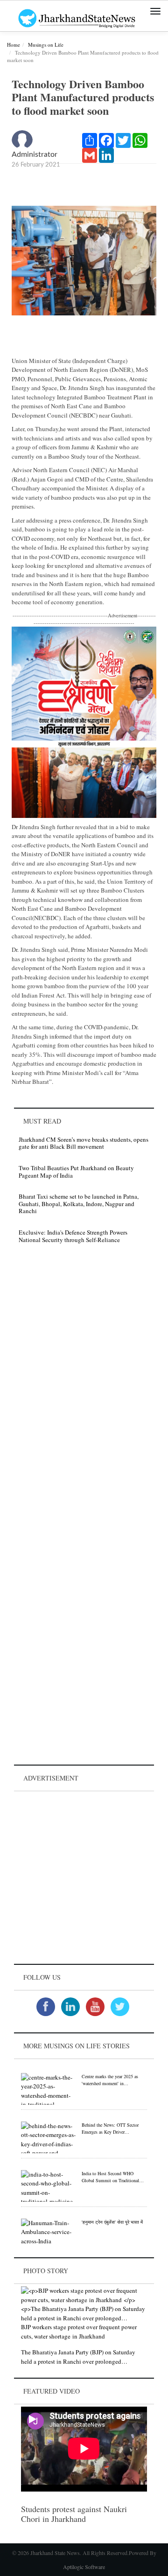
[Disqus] (84, 1383)
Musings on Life (46, 45)
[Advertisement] (84, 1878)
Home (14, 45)
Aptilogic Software (84, 2567)
